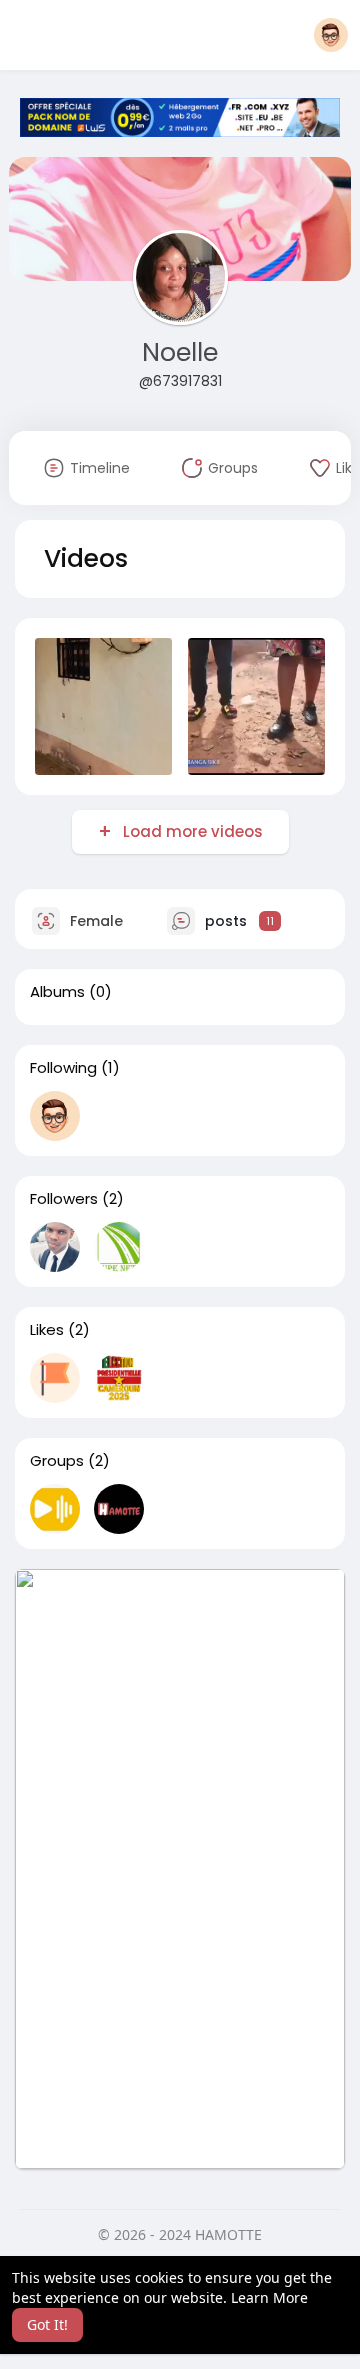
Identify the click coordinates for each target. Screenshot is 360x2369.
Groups (57, 1461)
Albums (57, 992)
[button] (331, 35)
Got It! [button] (47, 2324)
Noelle (180, 352)
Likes (47, 1330)
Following (63, 1068)
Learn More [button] (269, 2297)
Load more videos (193, 831)
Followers (64, 1199)
